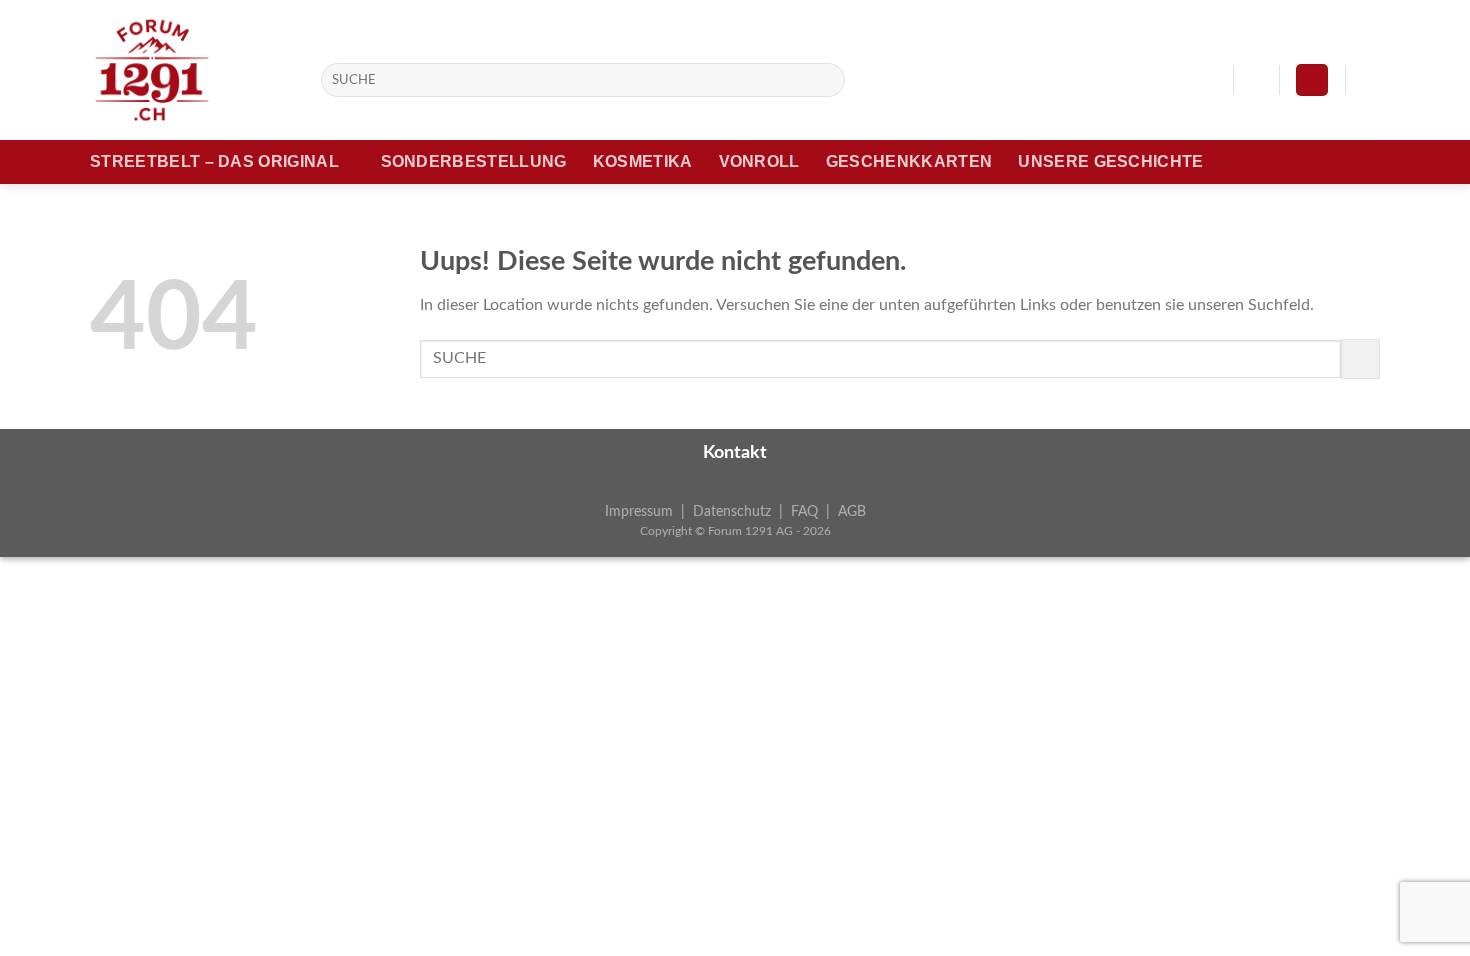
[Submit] (826, 80)
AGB (852, 511)
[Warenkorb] (1370, 80)
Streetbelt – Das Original (214, 161)
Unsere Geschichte (1110, 161)
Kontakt (735, 453)
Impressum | (649, 511)
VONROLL (759, 161)
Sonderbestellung (474, 161)
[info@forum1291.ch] (1207, 80)
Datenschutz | (742, 511)
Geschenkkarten (909, 161)
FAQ (804, 511)
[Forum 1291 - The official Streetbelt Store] (190, 70)
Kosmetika (643, 161)
